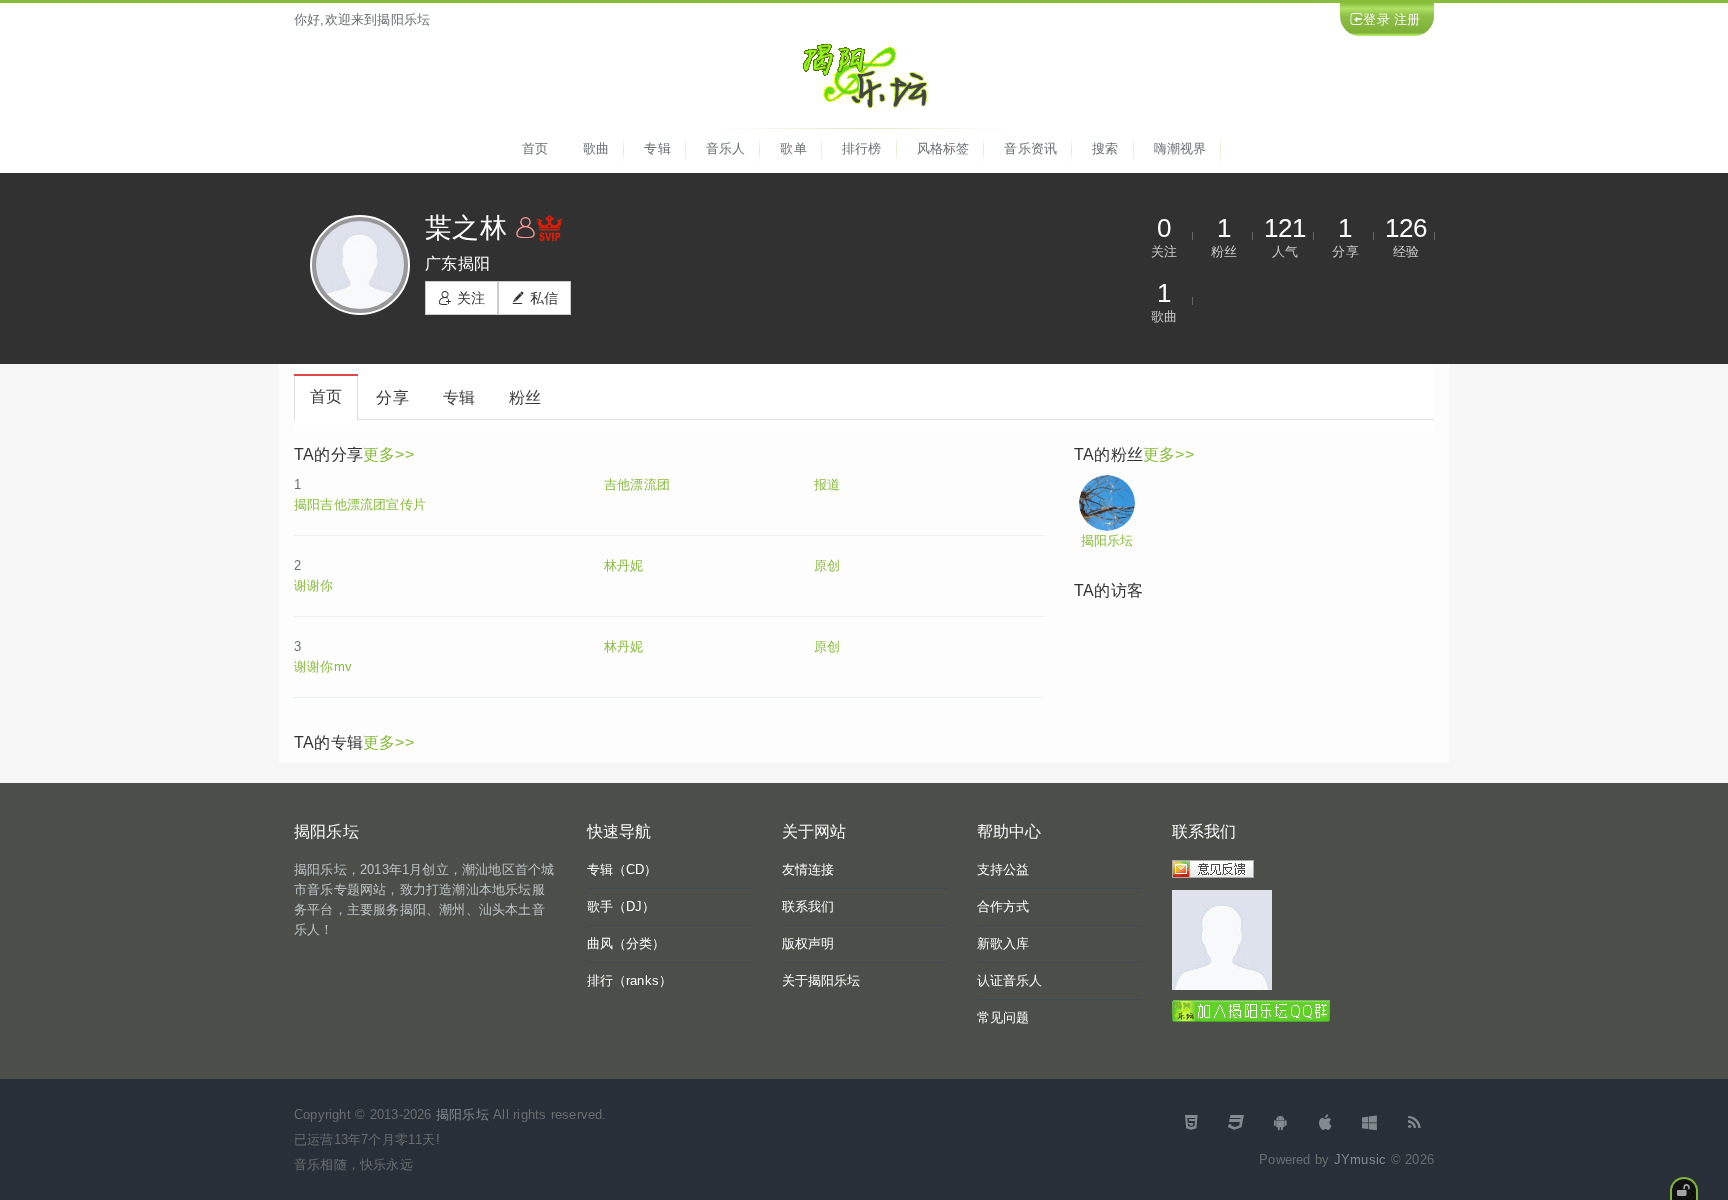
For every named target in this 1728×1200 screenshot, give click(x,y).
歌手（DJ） (621, 906)
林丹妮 (624, 565)
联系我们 (808, 906)
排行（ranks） (630, 980)
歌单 (793, 148)
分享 (392, 397)
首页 (535, 148)
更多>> (388, 454)
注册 (1407, 19)
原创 (827, 565)
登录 (1376, 19)
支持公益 (1003, 869)
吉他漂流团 (637, 484)
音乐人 (726, 148)
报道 (827, 484)
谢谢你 (314, 585)
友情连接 (808, 869)
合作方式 (1003, 906)
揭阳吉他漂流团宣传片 (360, 504)
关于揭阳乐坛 (821, 980)
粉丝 (525, 397)
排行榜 (862, 148)
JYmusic (1360, 1159)
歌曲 (596, 148)
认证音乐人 (1010, 980)
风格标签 (943, 148)
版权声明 (808, 943)
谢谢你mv (323, 666)
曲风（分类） (626, 943)
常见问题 (1003, 1017)
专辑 (657, 148)
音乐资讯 (1030, 148)
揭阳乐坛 (1107, 540)
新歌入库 (1003, 943)
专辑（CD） (622, 869)
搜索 (1105, 148)
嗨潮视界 (1180, 148)
